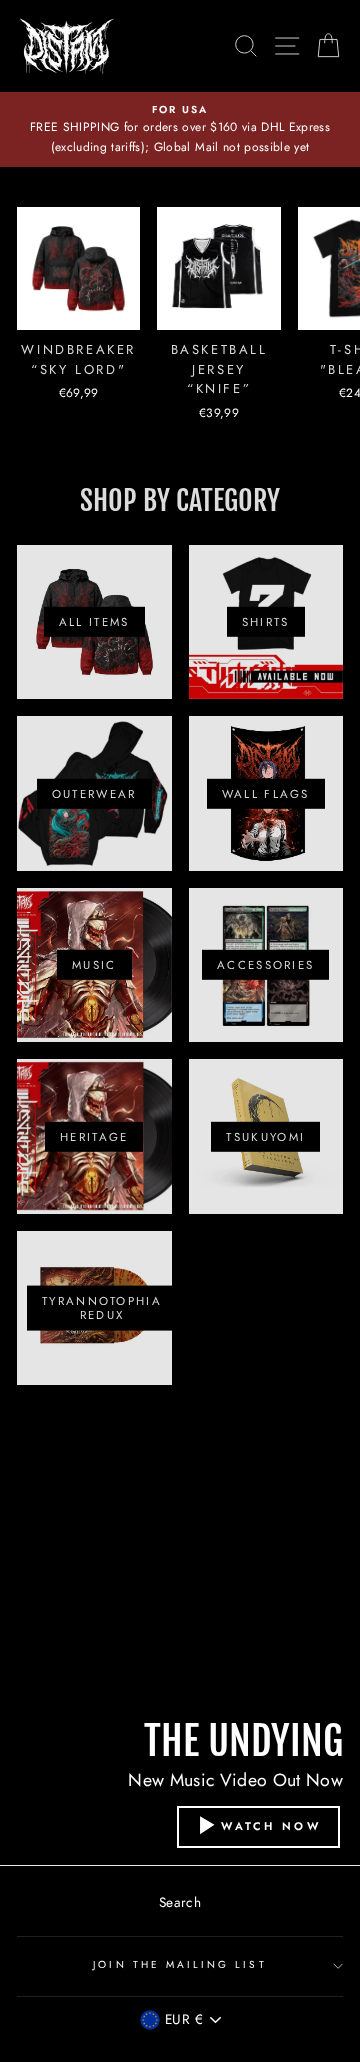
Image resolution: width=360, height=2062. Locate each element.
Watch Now (271, 1825)
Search (180, 1902)
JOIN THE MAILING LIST (179, 1964)
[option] (180, 129)
